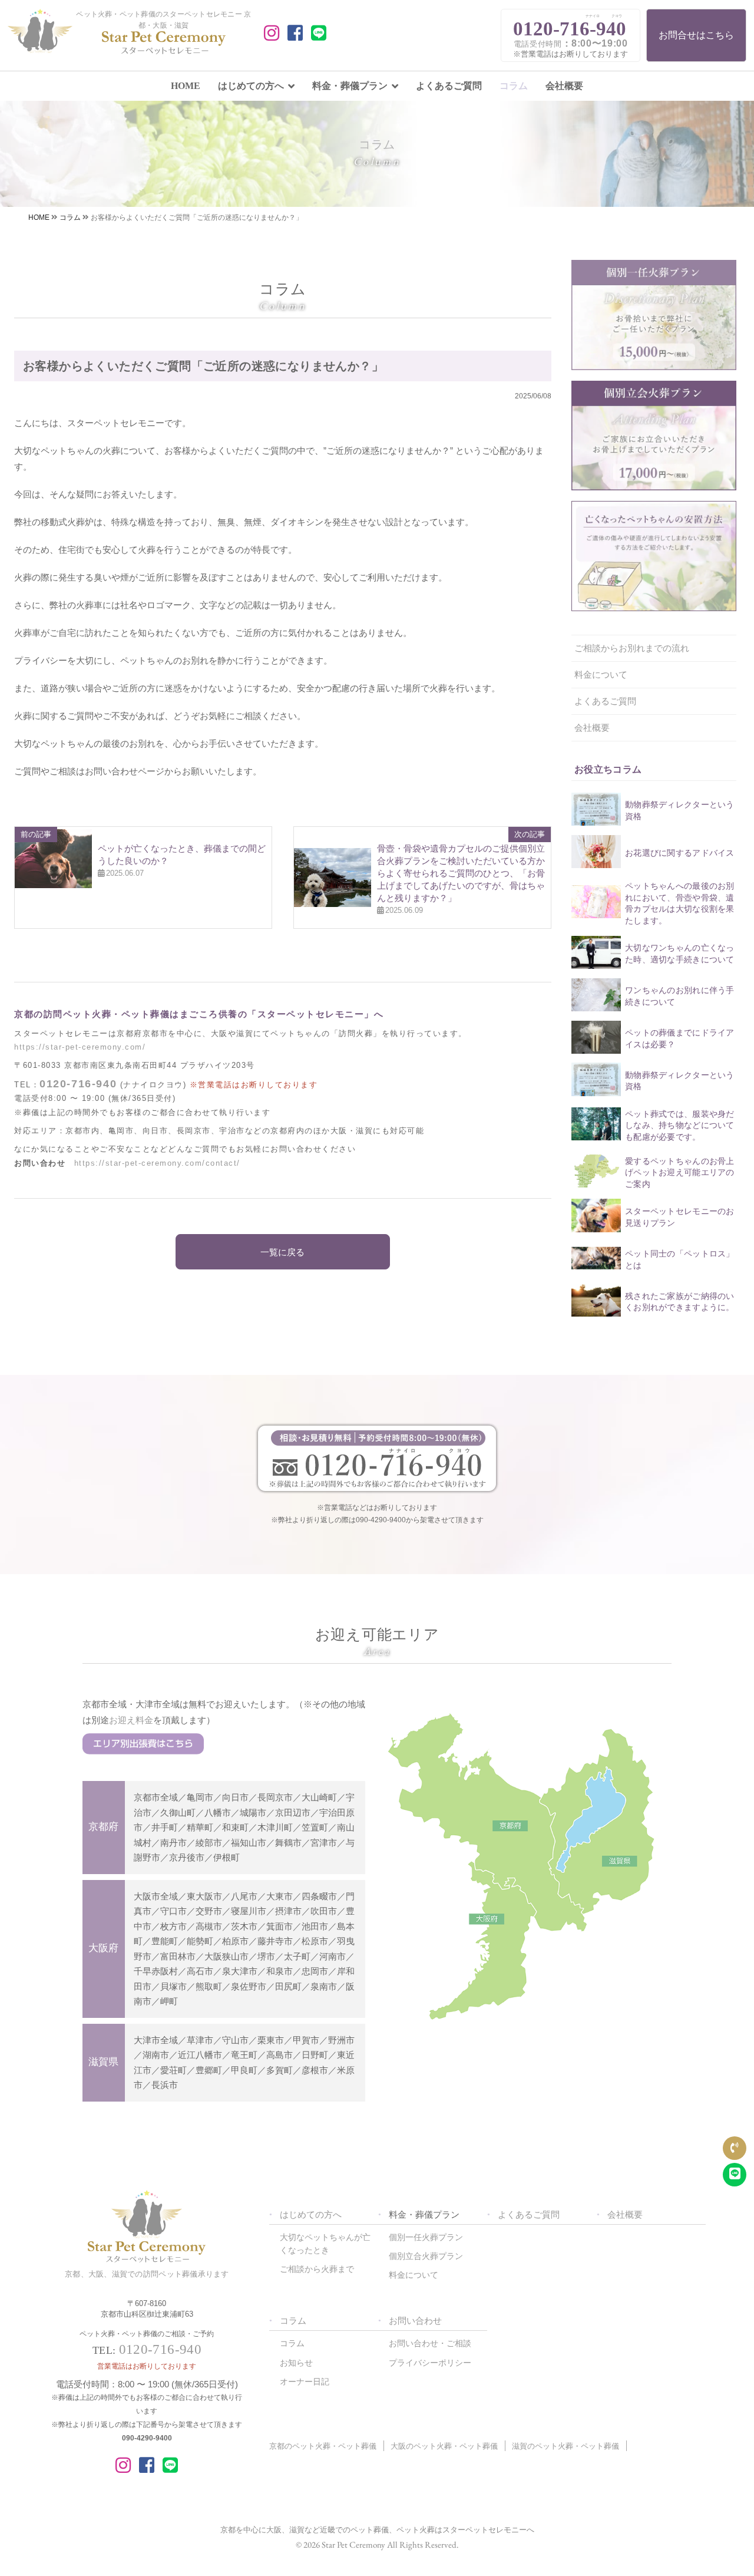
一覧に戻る (282, 1252)
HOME (186, 86)
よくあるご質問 (449, 86)
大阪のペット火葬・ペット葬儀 (444, 2446)
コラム (514, 86)
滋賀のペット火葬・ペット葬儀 (565, 2446)
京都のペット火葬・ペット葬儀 (323, 2446)
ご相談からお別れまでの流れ (632, 648)
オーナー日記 (305, 2382)
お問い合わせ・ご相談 (430, 2343)
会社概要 (564, 86)
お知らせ (296, 2363)
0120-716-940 (78, 1084)
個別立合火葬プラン (426, 2256)
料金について (601, 674)
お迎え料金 (131, 1720)
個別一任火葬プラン (426, 2237)
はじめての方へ (251, 86)
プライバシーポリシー (430, 2363)
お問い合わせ (415, 2321)
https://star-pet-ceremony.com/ (80, 1047)
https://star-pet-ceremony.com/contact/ (157, 1163)
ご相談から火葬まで (317, 2269)
